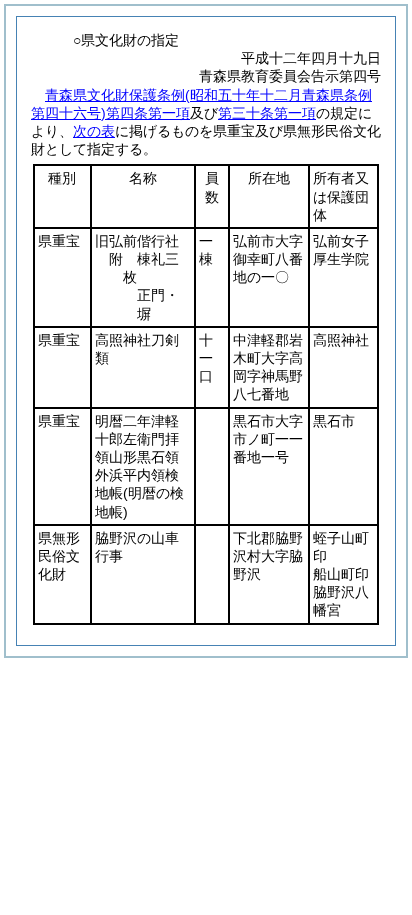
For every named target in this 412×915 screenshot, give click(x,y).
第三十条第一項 (267, 113)
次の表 (94, 131)
